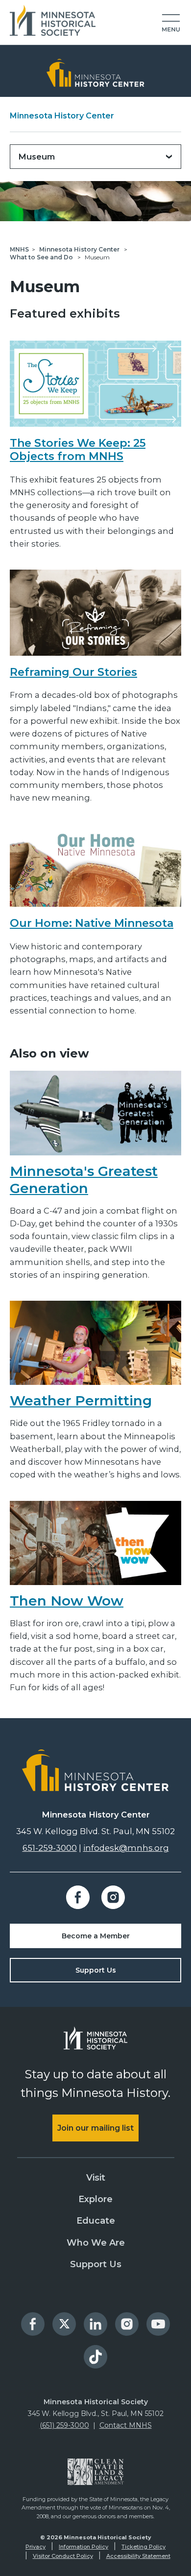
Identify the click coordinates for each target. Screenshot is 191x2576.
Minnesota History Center (62, 116)
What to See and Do (42, 257)
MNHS (19, 249)
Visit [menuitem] (96, 2178)
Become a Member (96, 1936)
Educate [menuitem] (96, 2221)
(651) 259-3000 (64, 2425)
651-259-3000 (50, 1848)
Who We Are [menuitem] (96, 2243)
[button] (171, 23)
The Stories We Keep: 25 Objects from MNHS (78, 450)
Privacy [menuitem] (36, 2547)
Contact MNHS (126, 2425)
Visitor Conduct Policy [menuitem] (63, 2556)
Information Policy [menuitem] (84, 2547)
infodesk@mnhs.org (126, 1848)
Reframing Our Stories (73, 672)
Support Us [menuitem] (96, 2264)
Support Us (96, 1970)
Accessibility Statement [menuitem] (138, 2556)
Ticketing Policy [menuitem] (143, 2547)
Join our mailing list (95, 2128)
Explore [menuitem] (95, 2199)
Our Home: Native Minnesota (92, 923)
